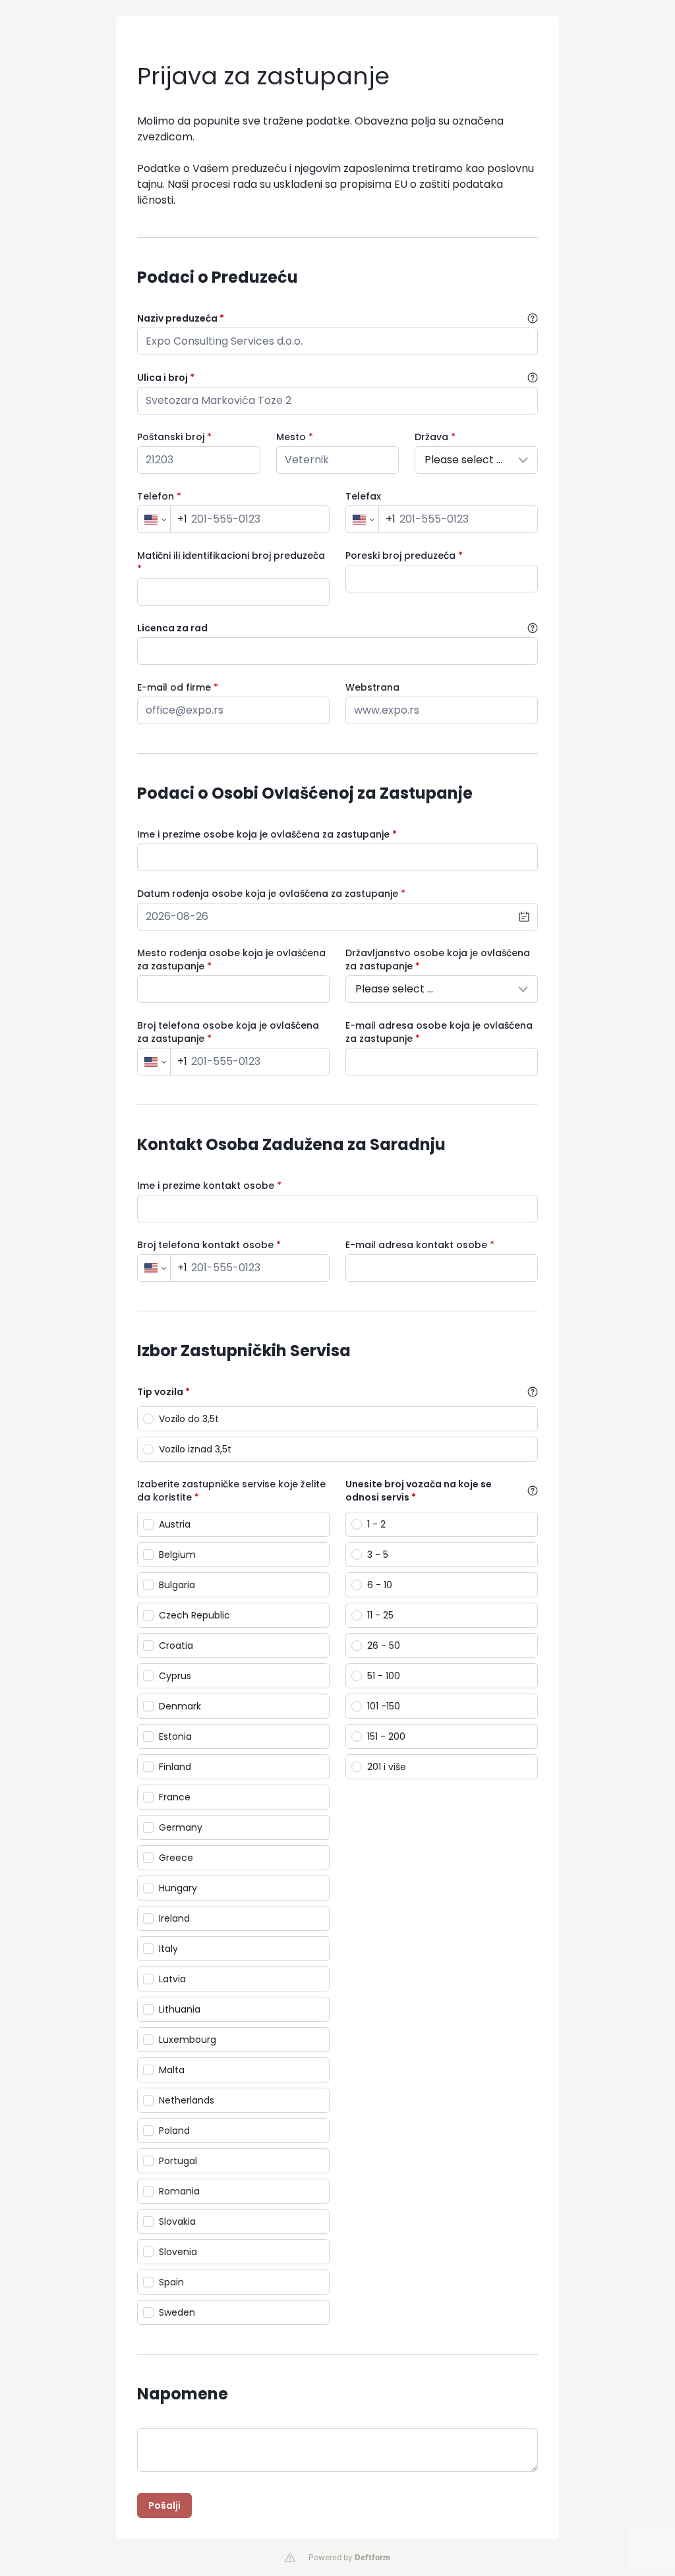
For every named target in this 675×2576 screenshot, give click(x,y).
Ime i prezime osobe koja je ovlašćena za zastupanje (267, 834)
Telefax (363, 496)
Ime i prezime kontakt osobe (209, 1186)
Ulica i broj (166, 378)
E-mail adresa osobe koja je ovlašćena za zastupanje (439, 1032)
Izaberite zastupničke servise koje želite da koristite (231, 1491)
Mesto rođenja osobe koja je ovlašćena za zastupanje (231, 959)
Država (435, 437)
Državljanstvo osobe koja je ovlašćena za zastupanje (438, 959)
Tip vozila (163, 1392)
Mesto (295, 437)
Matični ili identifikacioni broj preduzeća (231, 562)
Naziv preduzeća (181, 318)
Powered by (349, 2557)
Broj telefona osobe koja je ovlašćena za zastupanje (228, 1032)
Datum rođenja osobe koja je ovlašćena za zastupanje (271, 894)
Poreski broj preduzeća (404, 556)
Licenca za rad (172, 628)
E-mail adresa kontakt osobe (420, 1245)
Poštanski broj (174, 437)
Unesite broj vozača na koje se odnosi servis (419, 1491)
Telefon (159, 496)
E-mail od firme (178, 687)
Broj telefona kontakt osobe (209, 1245)
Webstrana (372, 687)
